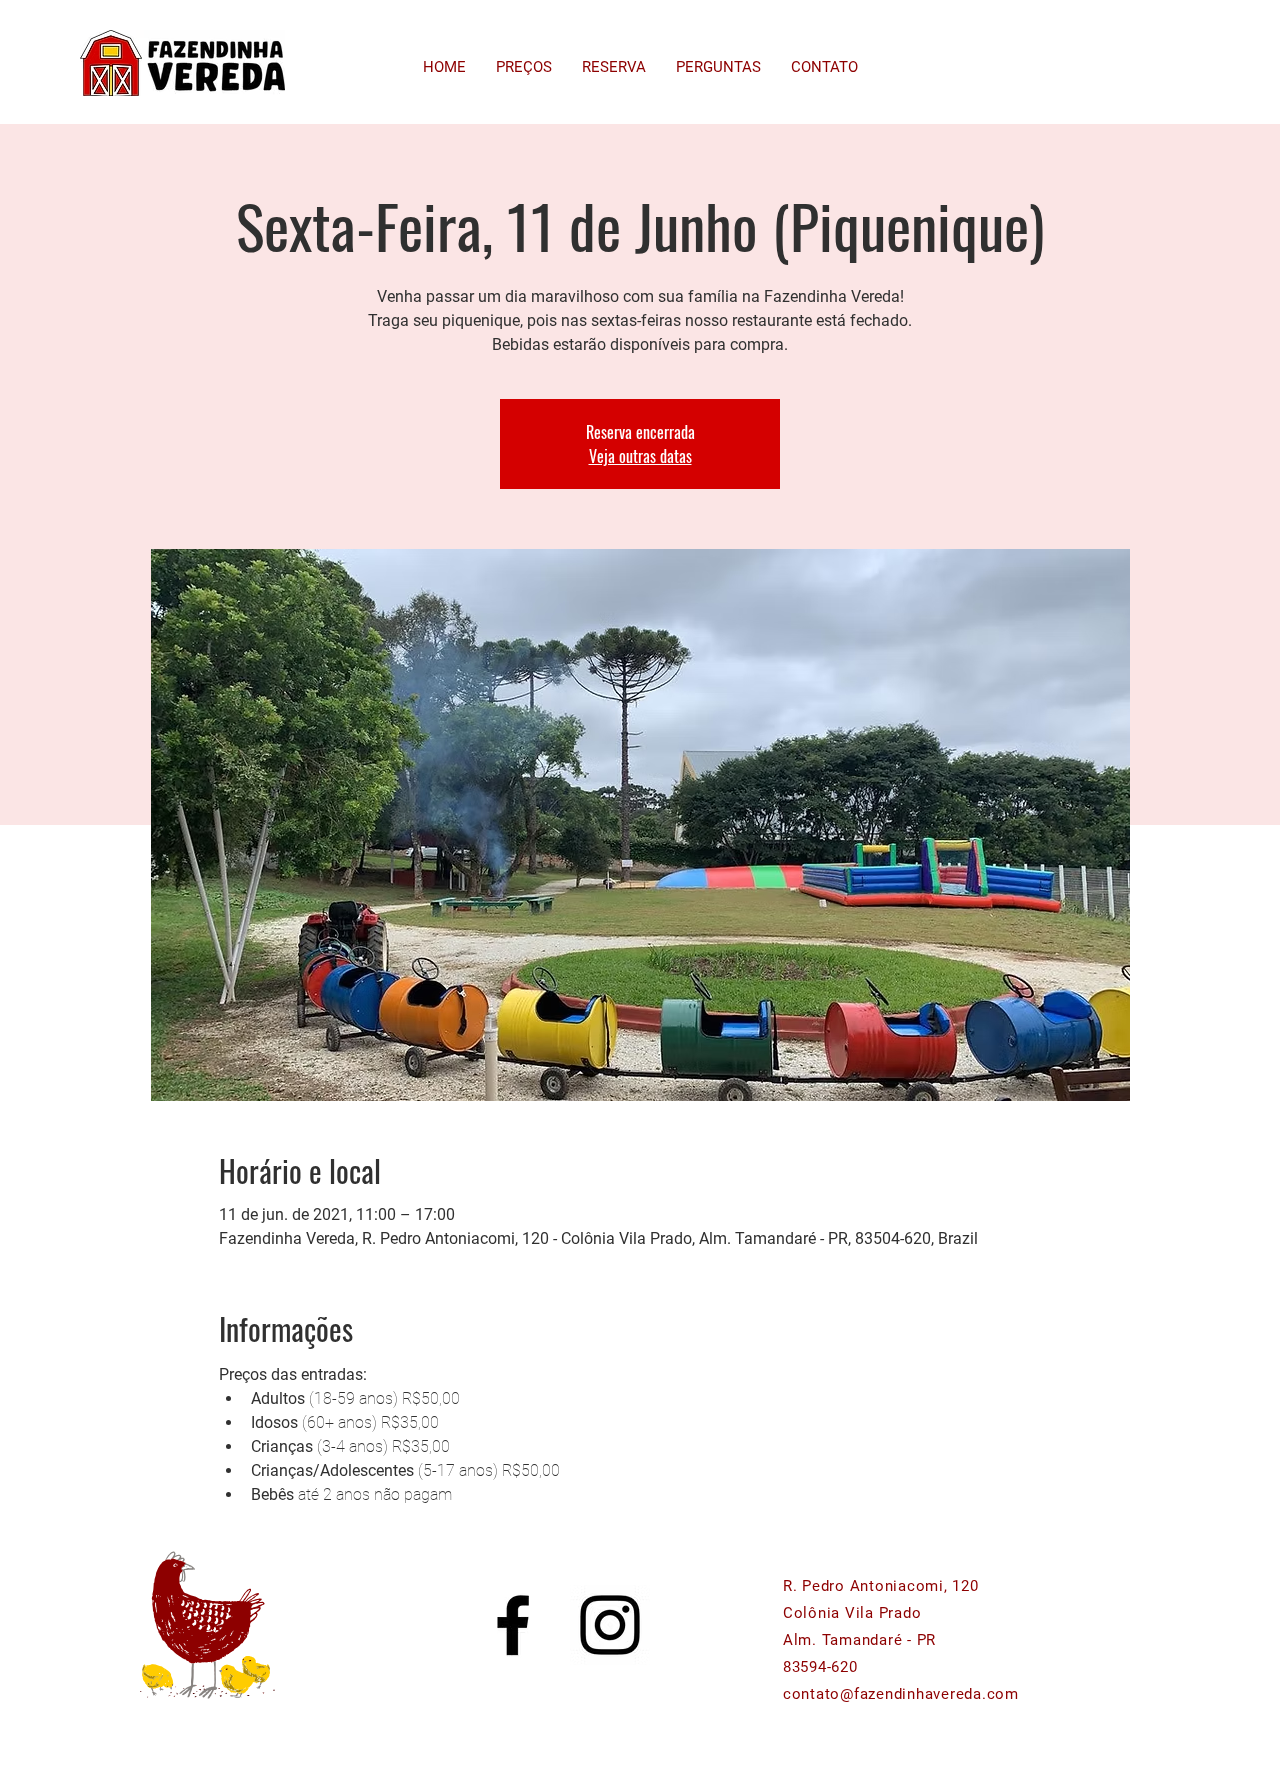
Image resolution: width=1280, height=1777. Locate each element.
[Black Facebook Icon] (513, 1625)
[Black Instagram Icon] (610, 1625)
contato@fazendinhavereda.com (901, 1694)
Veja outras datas (640, 456)
